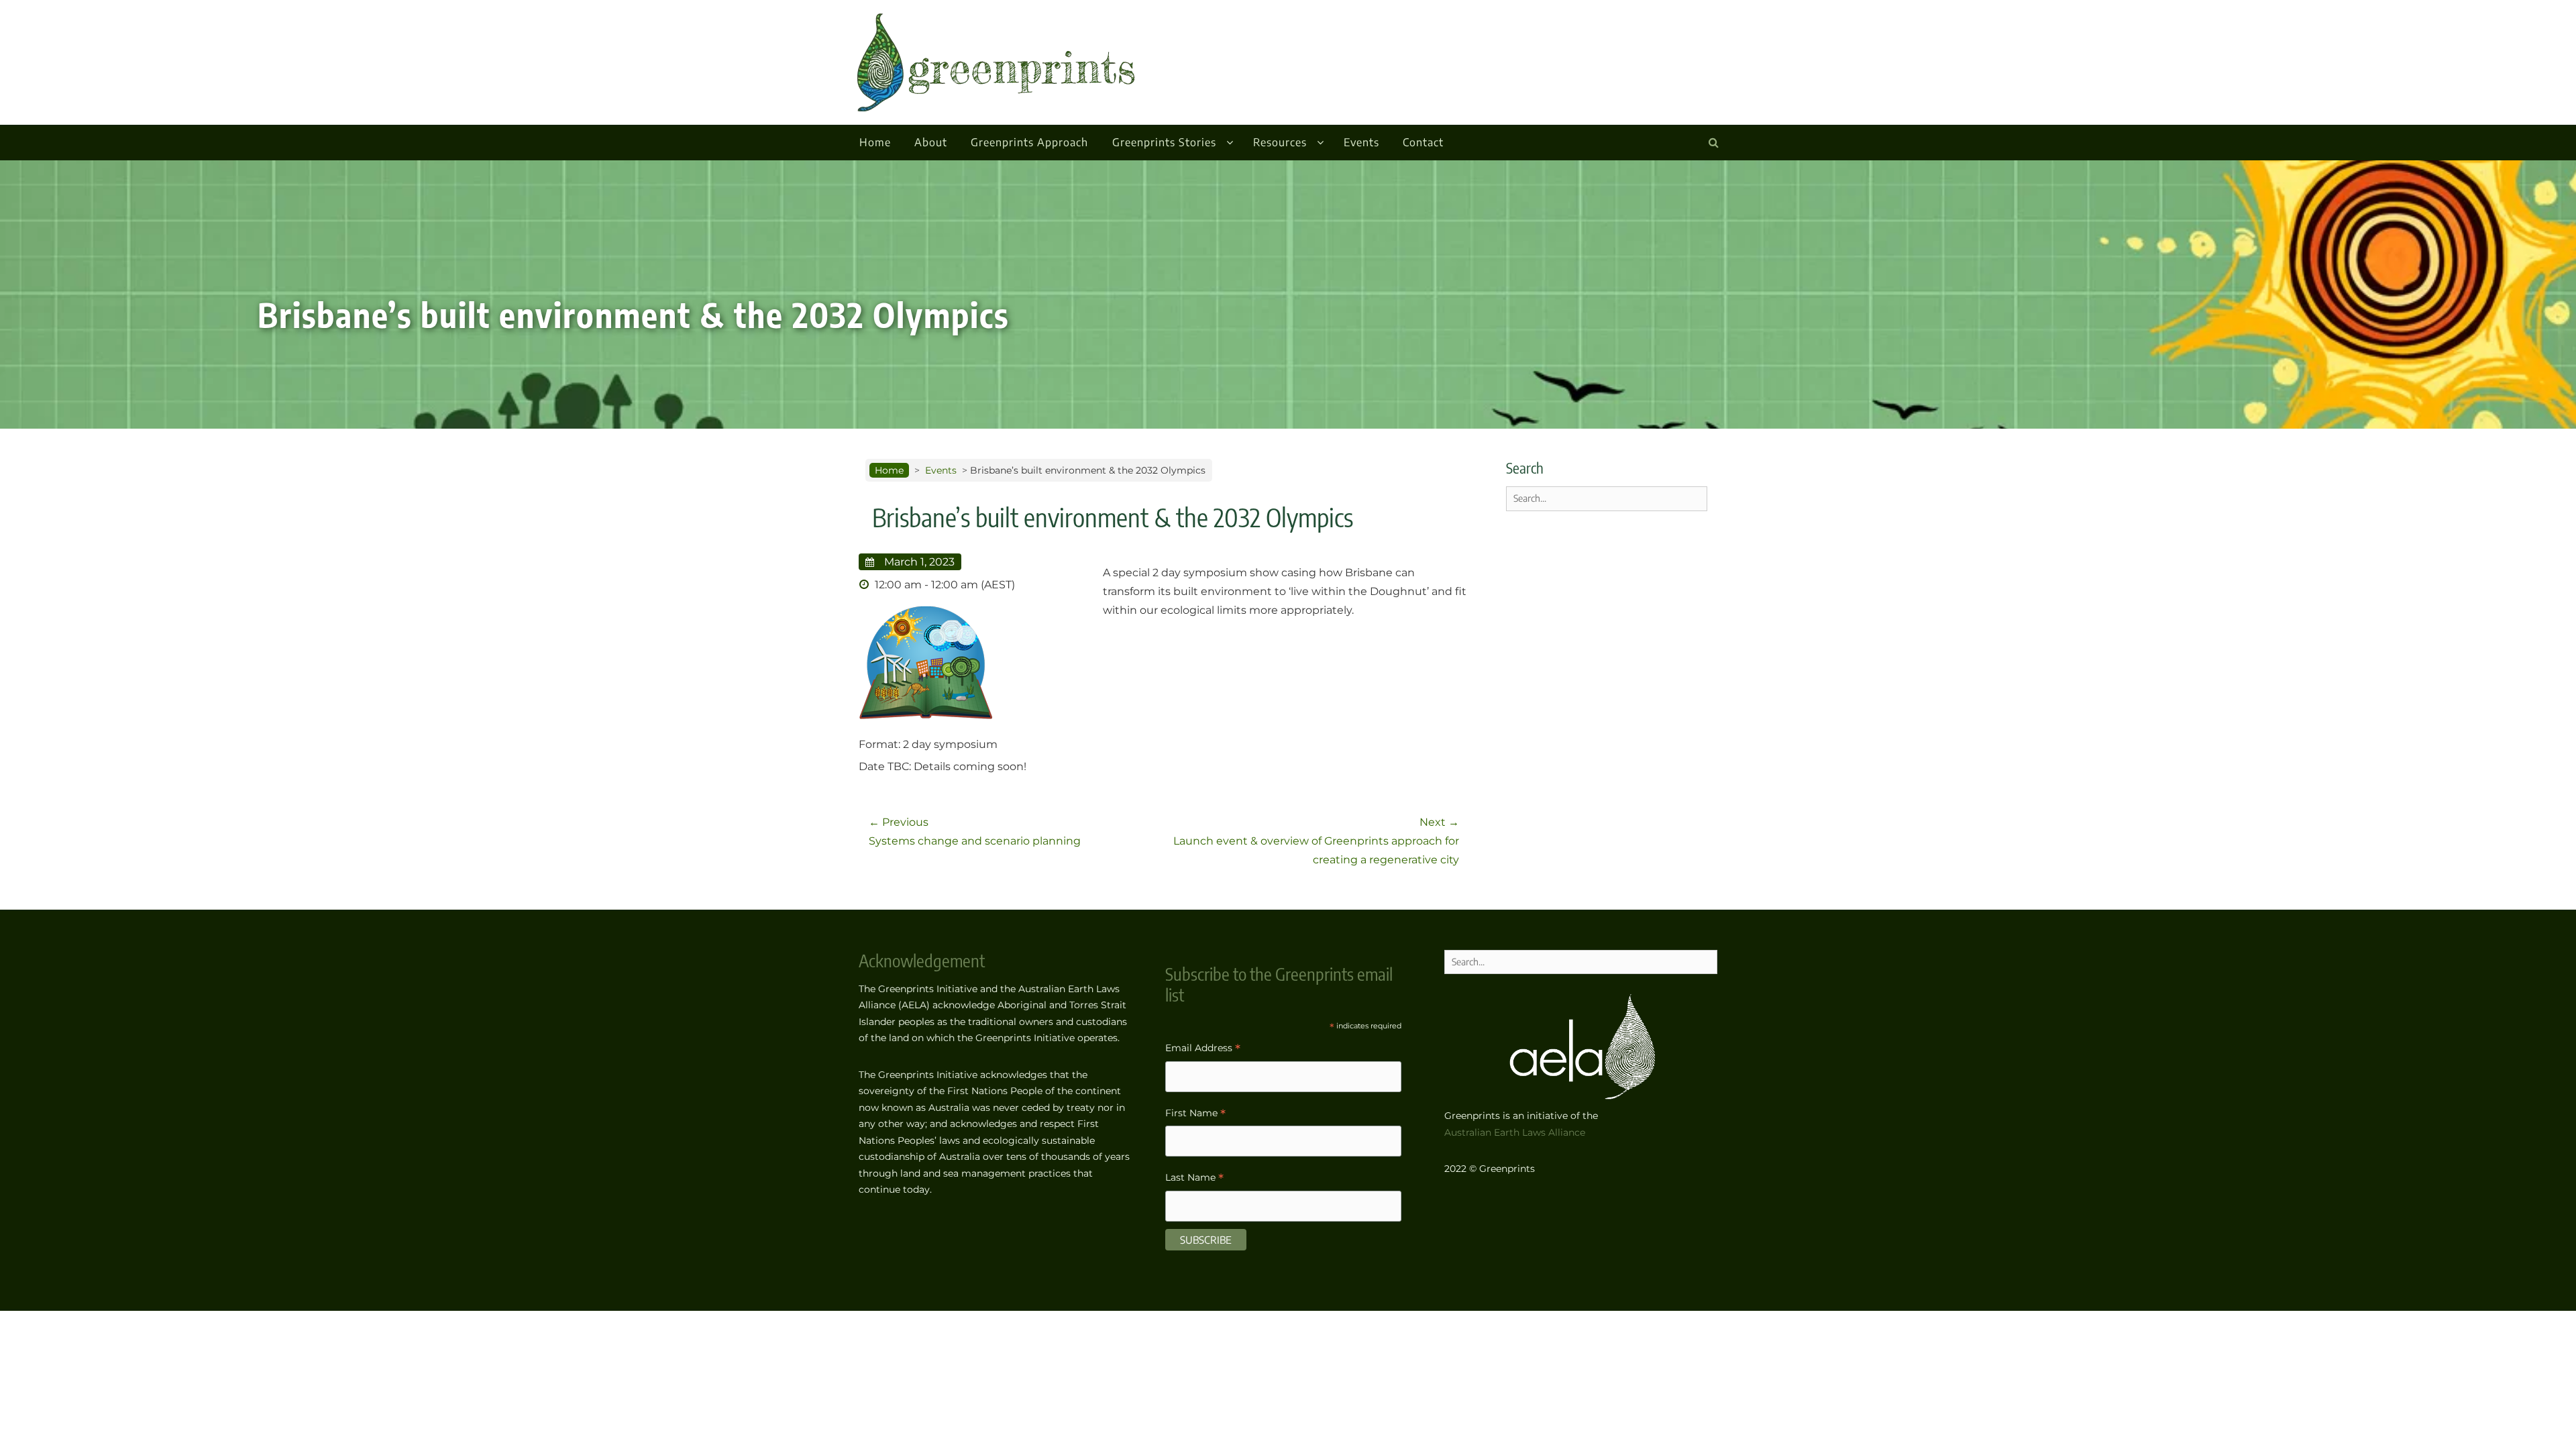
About (931, 142)
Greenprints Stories (1164, 142)
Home (875, 142)
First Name (1195, 1115)
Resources (1280, 142)
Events (1361, 142)
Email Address (1203, 1050)
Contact (1423, 142)
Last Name (1194, 1179)
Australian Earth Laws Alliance (1515, 1132)
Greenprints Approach (1029, 142)
